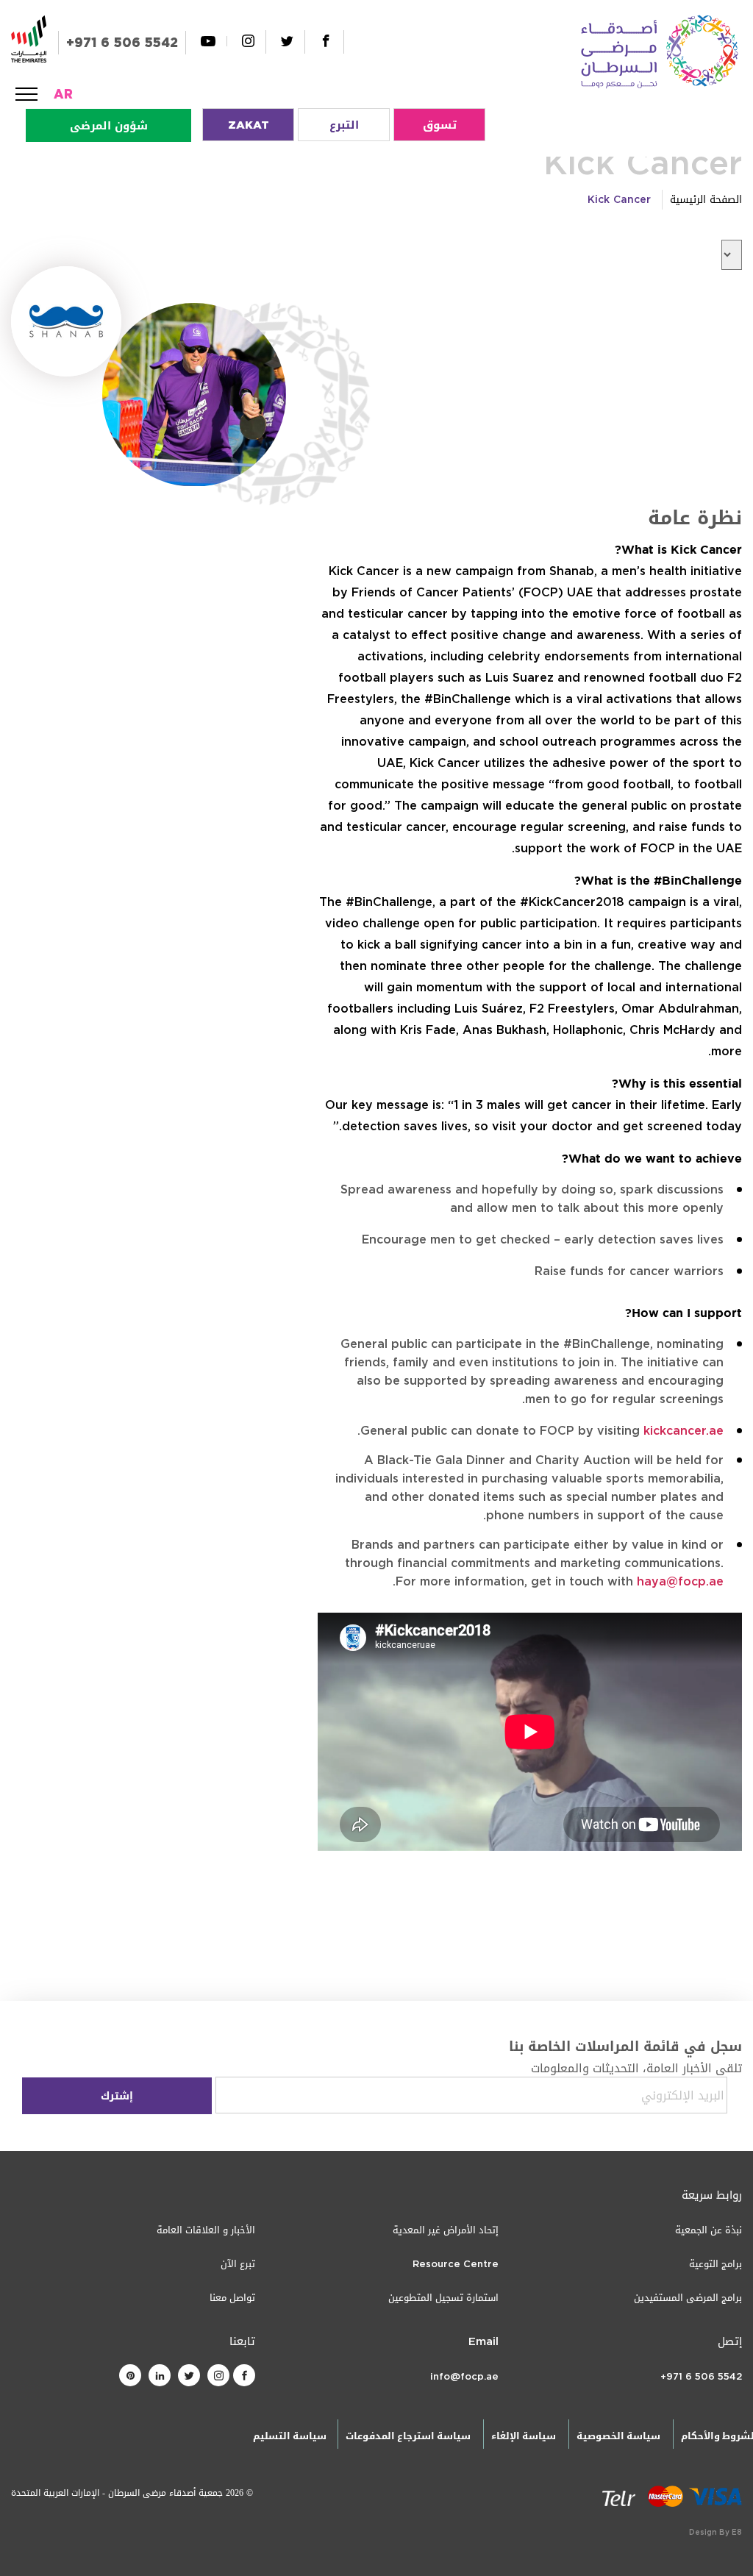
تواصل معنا (232, 2298)
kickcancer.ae (684, 1431)
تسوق (440, 125)
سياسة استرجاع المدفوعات (408, 2436)
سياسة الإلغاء (524, 2436)
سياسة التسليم (290, 2436)
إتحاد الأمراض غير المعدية (446, 2230)
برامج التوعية (715, 2264)
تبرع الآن (238, 2264)
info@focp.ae (464, 2376)
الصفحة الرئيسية (706, 200)
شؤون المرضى (109, 126)
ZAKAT (249, 125)
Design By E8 (715, 2532)
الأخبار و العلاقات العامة (206, 2230)
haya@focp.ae (680, 1581)
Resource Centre (456, 2264)
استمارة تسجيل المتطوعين (443, 2298)
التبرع (344, 125)
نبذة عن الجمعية (709, 2230)
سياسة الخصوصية (618, 2436)
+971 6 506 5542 (122, 43)
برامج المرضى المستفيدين (688, 2298)
